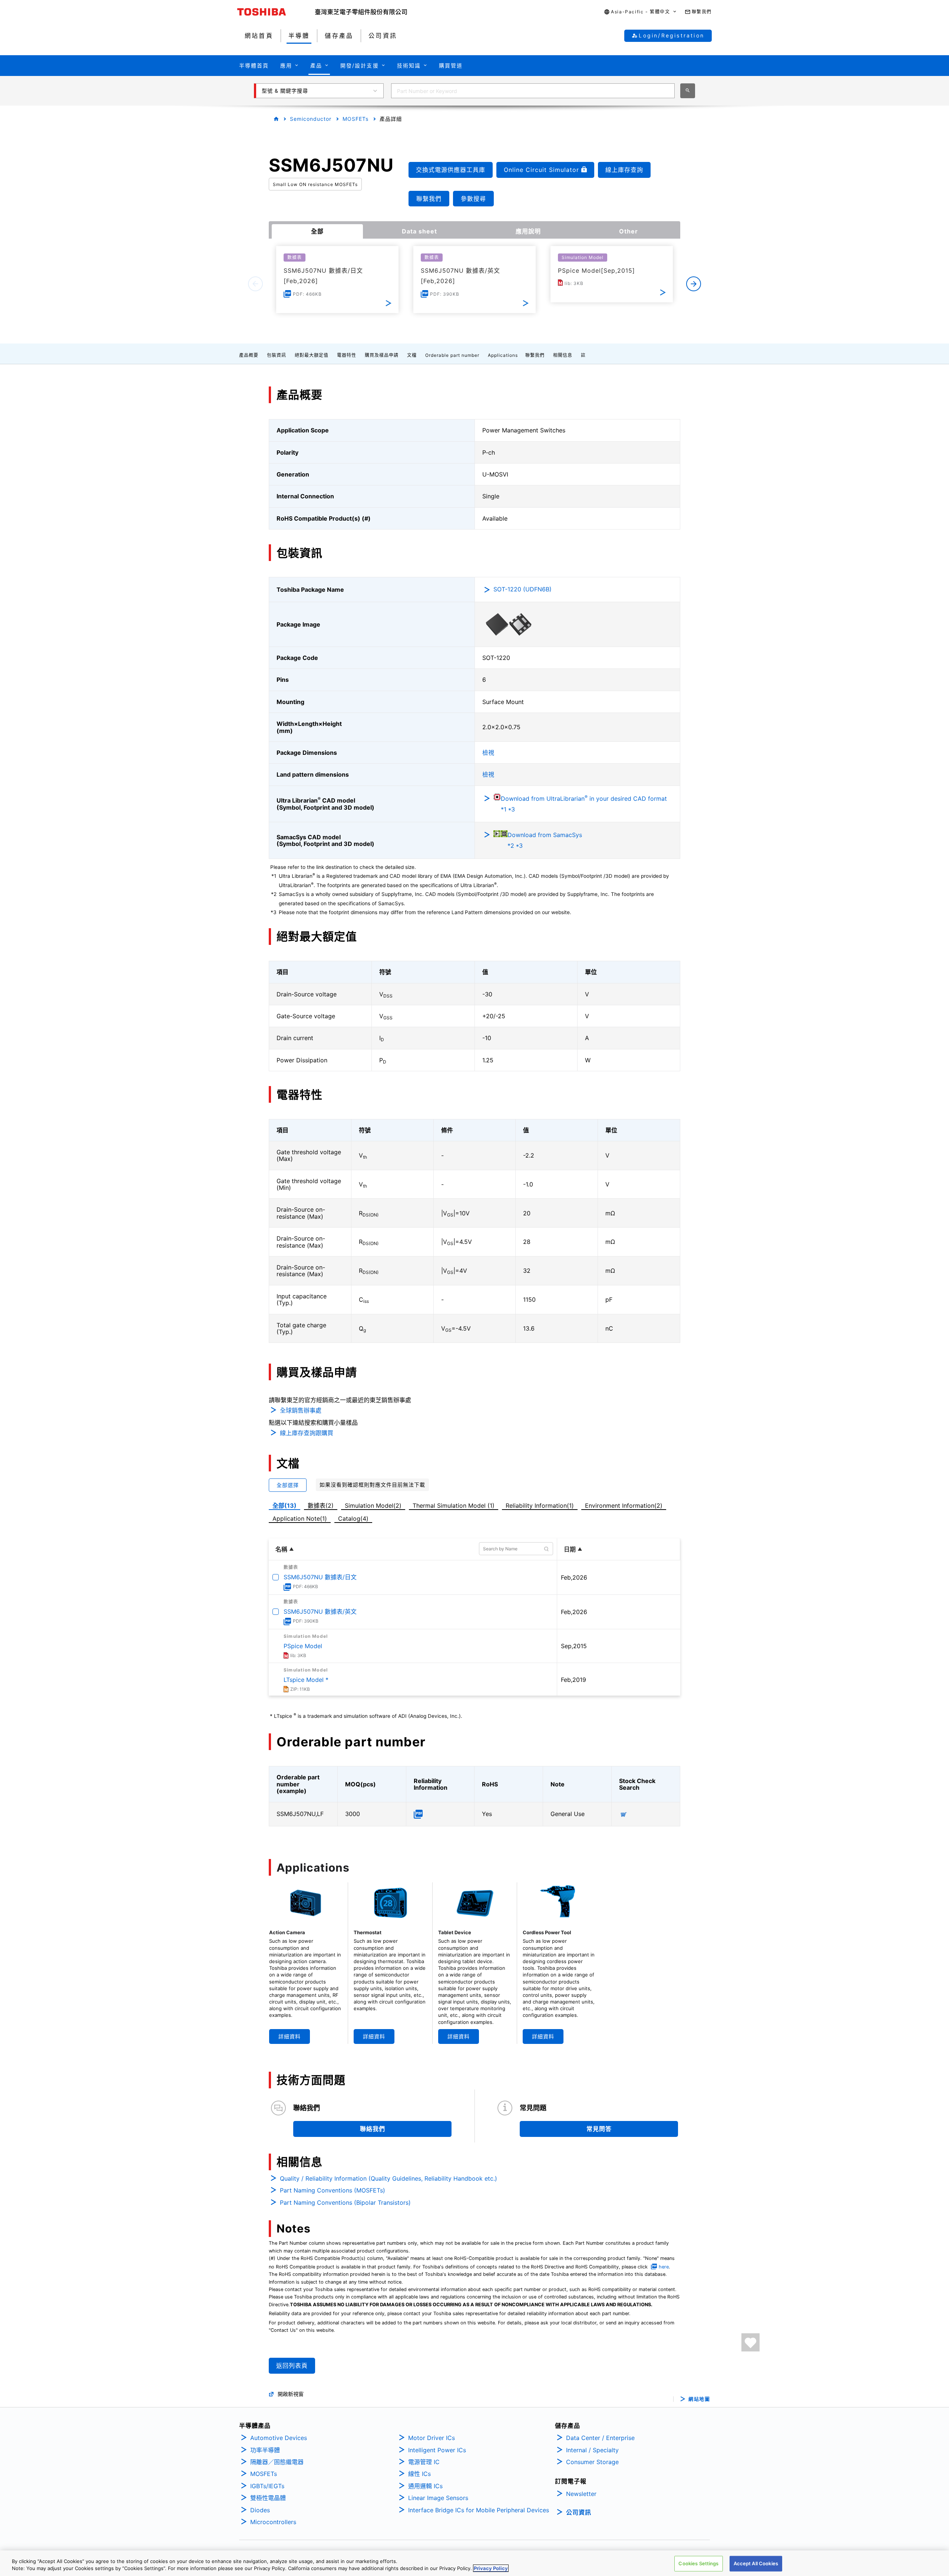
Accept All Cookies (756, 2563)
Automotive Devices (279, 2438)
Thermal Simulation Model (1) (454, 1506)
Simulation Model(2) (373, 1506)
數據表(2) (321, 1506)
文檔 (412, 355)
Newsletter (581, 2494)
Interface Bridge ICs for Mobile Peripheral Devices (479, 2510)
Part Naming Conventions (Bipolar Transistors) (345, 2202)
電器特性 (347, 355)
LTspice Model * (306, 1680)
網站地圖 (699, 2399)
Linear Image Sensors (438, 2498)
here (664, 2267)
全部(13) (285, 1506)
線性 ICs (419, 2474)
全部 (317, 231)
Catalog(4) (353, 1518)
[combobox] (533, 91)
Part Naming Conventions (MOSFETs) (333, 2190)
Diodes (260, 2510)
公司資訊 (579, 2512)
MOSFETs (356, 119)
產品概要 (249, 355)
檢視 (488, 753)
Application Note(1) (300, 1518)
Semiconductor (311, 119)
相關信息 (563, 355)
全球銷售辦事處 (301, 1410)
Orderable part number (452, 355)
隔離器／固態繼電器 (277, 2462)
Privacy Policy (491, 2568)
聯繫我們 (535, 355)
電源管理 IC (424, 2462)
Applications (503, 355)
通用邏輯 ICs (425, 2486)
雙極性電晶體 (268, 2498)
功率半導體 (265, 2450)
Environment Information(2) (624, 1506)
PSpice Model (303, 1646)
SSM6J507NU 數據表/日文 (320, 1577)
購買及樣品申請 (382, 355)
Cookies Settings (698, 2563)
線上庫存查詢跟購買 (307, 1433)
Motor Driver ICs (431, 2438)
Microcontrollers (273, 2522)
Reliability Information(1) (540, 1506)
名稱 (281, 1549)
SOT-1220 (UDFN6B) (523, 589)
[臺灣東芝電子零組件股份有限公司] (361, 12)
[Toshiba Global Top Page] (276, 12)
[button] (640, 12)
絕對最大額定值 (312, 355)
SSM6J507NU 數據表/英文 (320, 1611)
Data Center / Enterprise (600, 2438)
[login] (750, 2342)
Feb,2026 (574, 1577)
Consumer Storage (592, 2462)
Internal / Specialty (592, 2450)
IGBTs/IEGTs (267, 2486)
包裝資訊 (277, 355)
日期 (570, 1549)
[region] (474, 2563)
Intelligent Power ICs (437, 2450)
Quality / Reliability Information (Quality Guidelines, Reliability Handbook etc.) (388, 2178)
